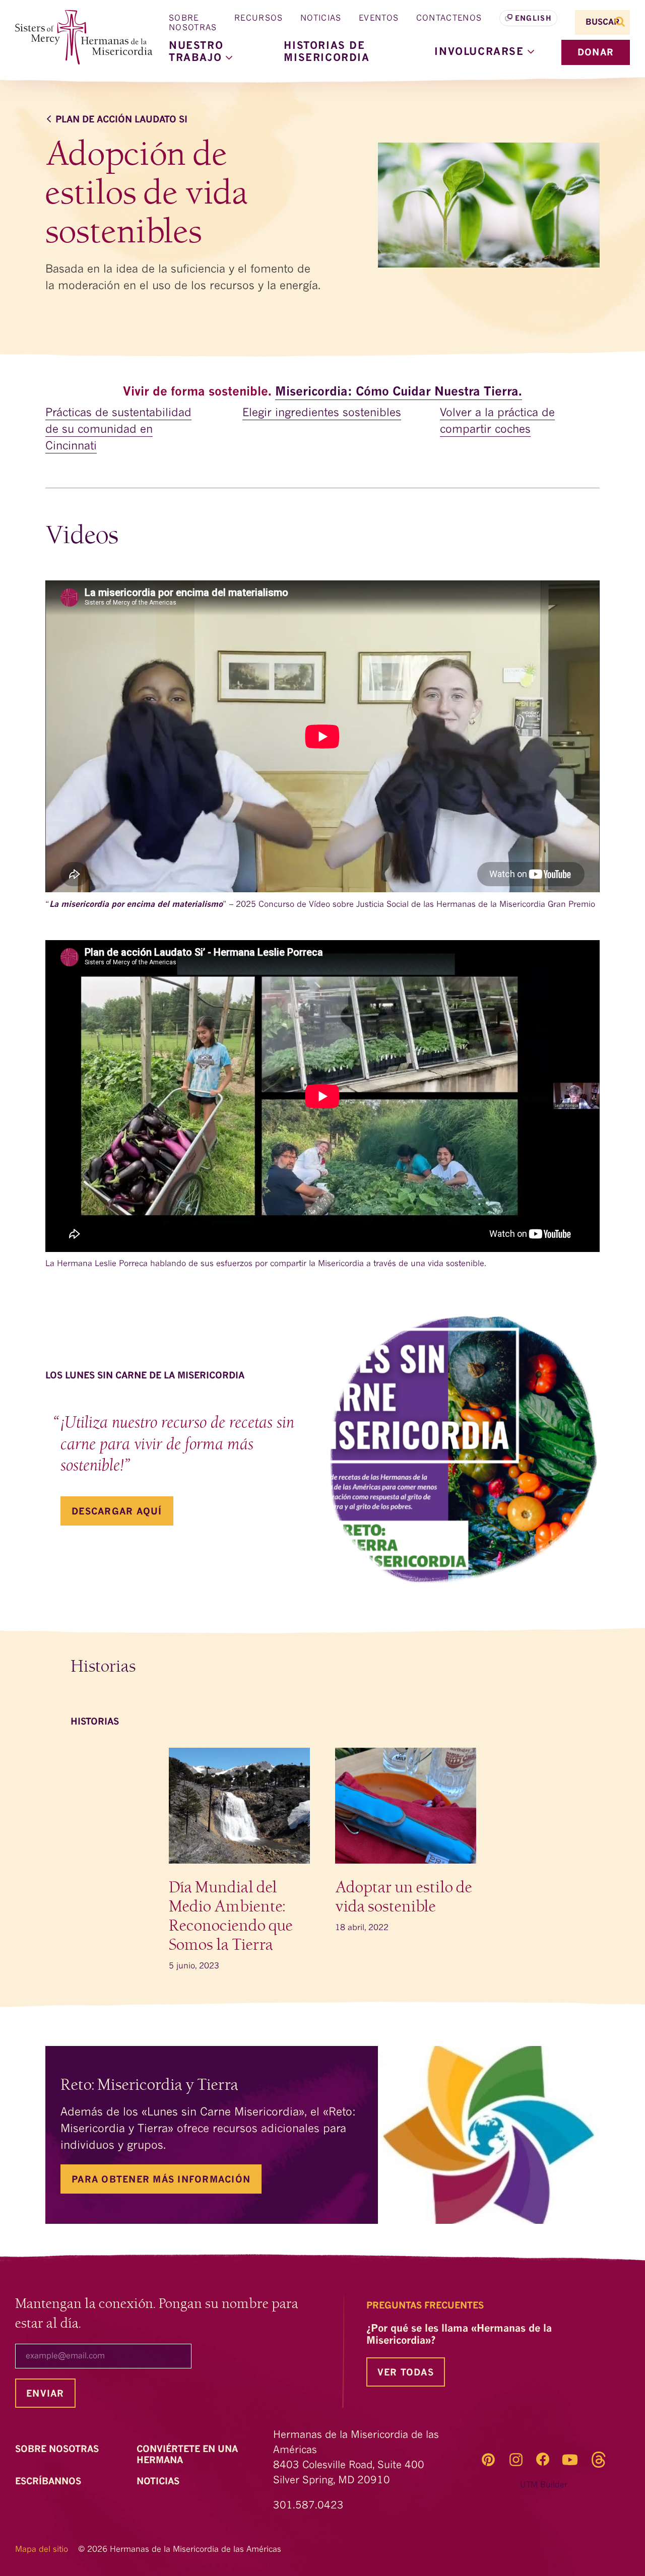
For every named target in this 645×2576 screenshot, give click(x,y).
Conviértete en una (187, 2455)
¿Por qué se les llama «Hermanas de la (459, 2335)
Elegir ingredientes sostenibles (322, 413)
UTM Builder (544, 2485)
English (533, 19)
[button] (484, 52)
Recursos (259, 19)
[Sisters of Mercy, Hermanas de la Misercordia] (78, 38)
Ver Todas (406, 2373)
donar (596, 53)
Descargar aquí (117, 1512)
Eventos (379, 19)
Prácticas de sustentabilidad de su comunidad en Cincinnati (118, 430)
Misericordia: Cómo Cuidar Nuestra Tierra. (399, 392)
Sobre (58, 2450)
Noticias (321, 19)
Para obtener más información (161, 2180)
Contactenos (449, 19)
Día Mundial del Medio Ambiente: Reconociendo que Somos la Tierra (231, 1916)
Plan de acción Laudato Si (121, 120)
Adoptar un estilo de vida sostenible (404, 1897)
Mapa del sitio (42, 2550)
